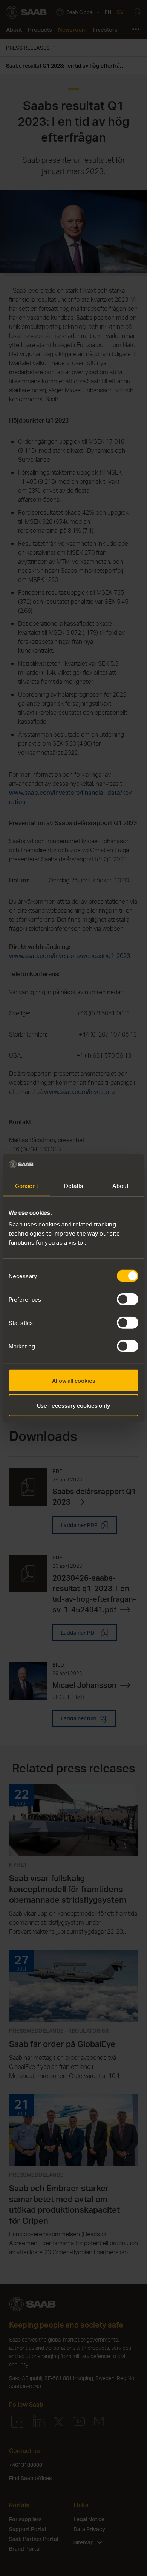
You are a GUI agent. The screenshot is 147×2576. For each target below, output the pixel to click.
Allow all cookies (74, 1381)
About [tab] (120, 1185)
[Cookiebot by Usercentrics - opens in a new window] (106, 1165)
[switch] (128, 1299)
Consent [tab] (27, 1185)
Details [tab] (73, 1185)
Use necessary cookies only (73, 1405)
